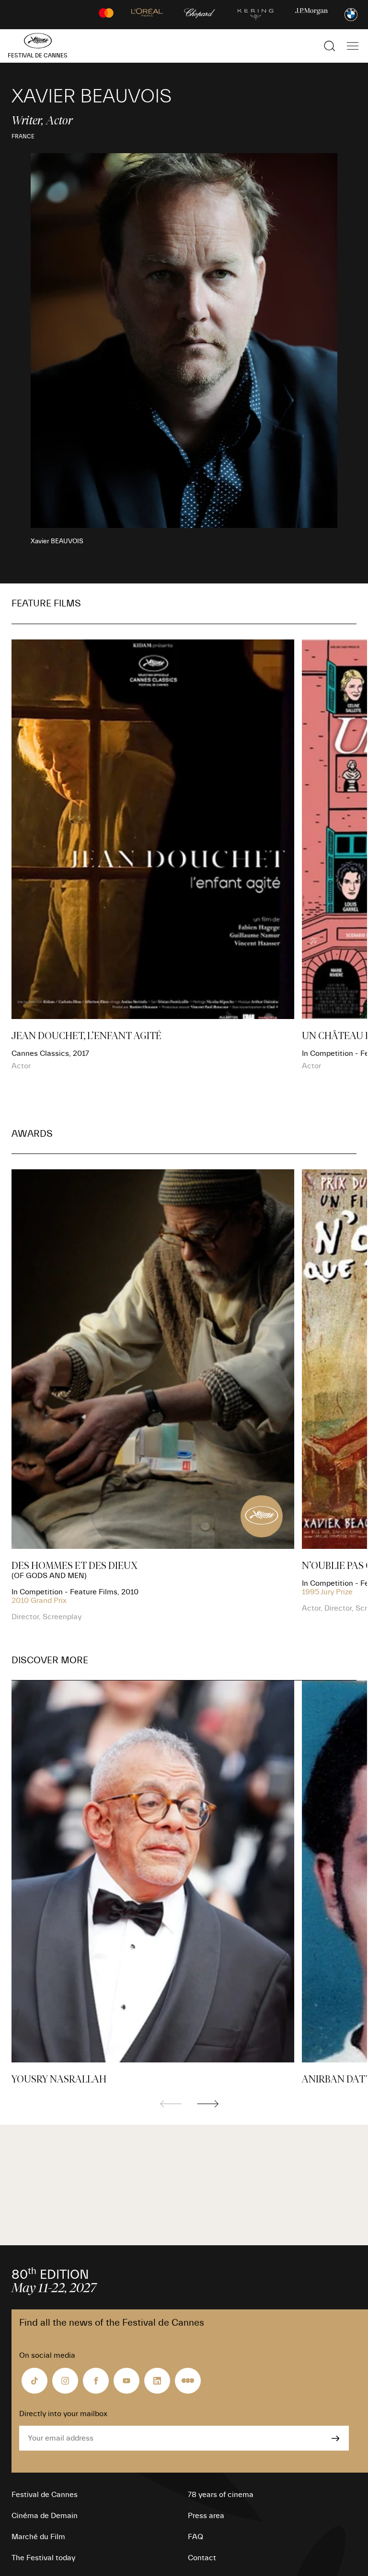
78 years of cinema (221, 2495)
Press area (206, 2516)
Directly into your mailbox (63, 2414)
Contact (202, 2558)
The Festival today (43, 2558)
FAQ (195, 2537)
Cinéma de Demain (45, 2516)
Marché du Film (38, 2537)
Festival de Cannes (45, 2495)
